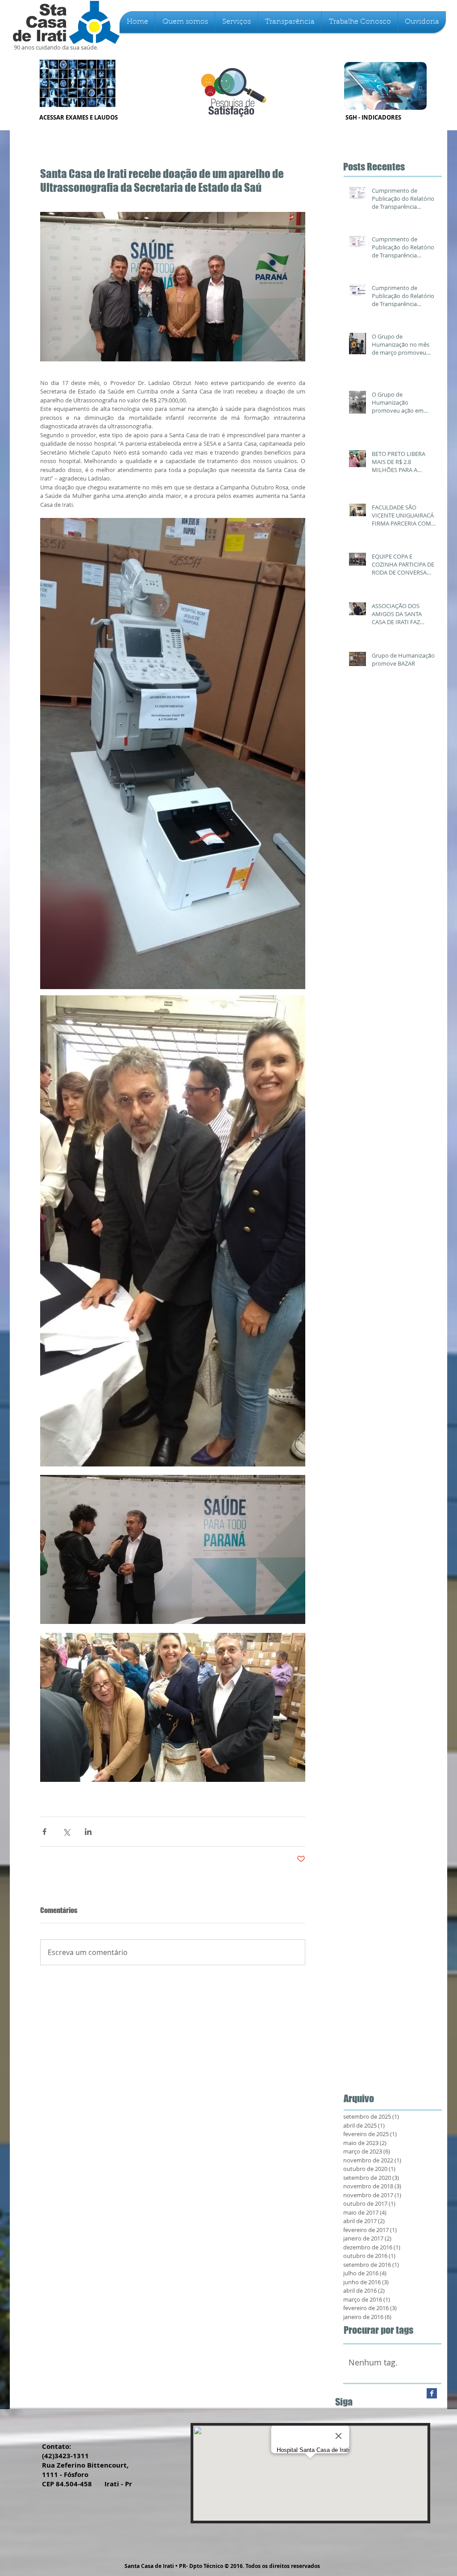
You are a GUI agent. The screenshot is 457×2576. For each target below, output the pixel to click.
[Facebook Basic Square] (432, 2393)
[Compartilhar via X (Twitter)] (66, 1832)
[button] (185, 22)
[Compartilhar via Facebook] (44, 1832)
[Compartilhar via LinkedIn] (88, 1832)
